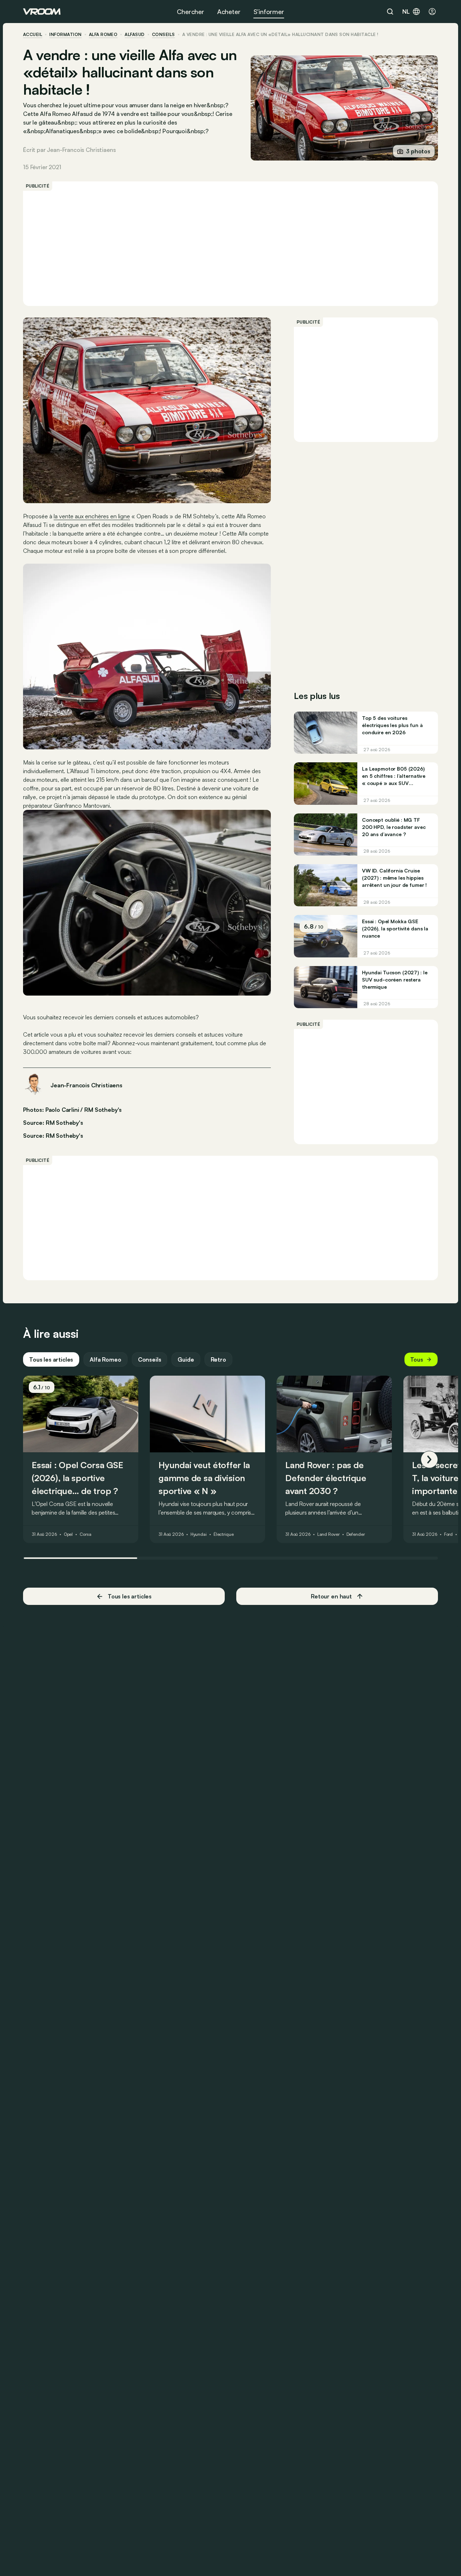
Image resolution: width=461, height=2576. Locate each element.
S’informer (269, 12)
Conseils (150, 1359)
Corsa (85, 1534)
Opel (68, 1534)
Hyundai (199, 1534)
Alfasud (135, 35)
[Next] (429, 1460)
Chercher (191, 12)
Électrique (224, 1534)
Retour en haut (331, 1596)
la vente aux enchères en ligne (92, 516)
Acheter (229, 12)
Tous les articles (51, 1359)
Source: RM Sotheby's (53, 1122)
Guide (186, 1359)
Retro (218, 1359)
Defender (356, 1534)
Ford (449, 1534)
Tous (417, 1359)
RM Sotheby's (64, 1136)
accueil (33, 35)
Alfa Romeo (103, 35)
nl (406, 12)
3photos (418, 151)
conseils (164, 35)
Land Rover (328, 1534)
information (65, 35)
